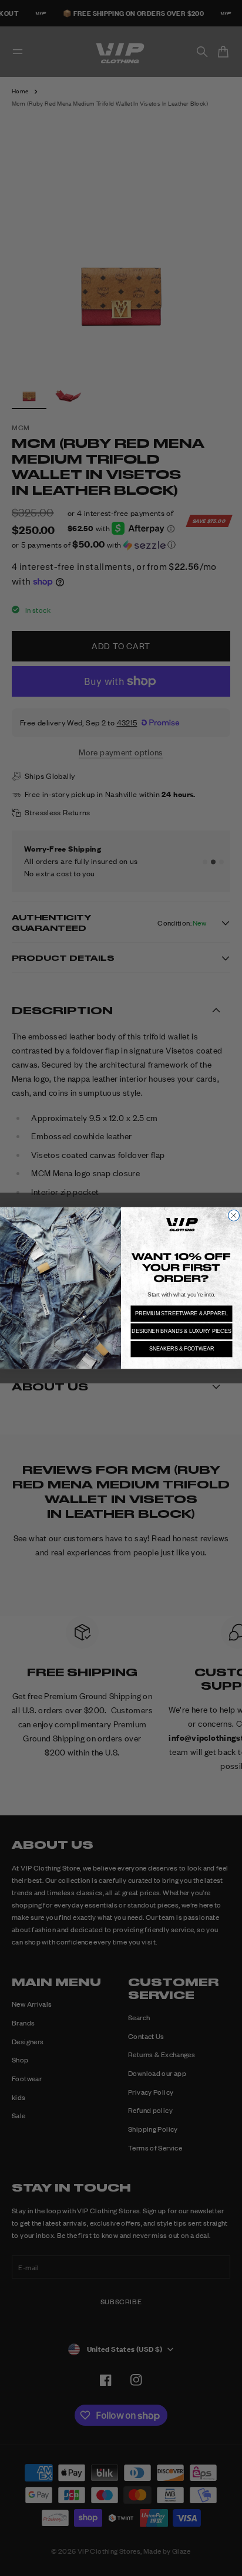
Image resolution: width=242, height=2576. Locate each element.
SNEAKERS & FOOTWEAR (182, 1349)
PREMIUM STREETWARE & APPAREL (181, 1313)
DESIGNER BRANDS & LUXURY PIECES (181, 1331)
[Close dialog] (233, 1215)
